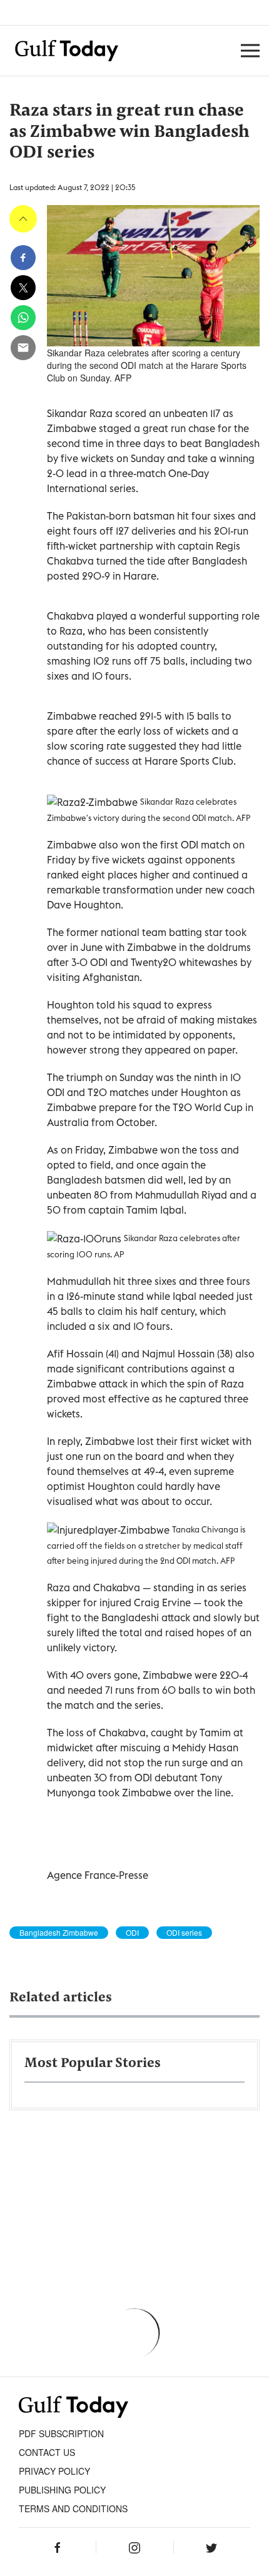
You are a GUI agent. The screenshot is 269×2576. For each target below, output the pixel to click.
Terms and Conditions (73, 2508)
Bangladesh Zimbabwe (59, 1933)
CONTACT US (47, 2452)
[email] (23, 348)
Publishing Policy (62, 2490)
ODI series (184, 1933)
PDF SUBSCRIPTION (61, 2433)
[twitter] (23, 288)
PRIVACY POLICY (54, 2471)
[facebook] (23, 258)
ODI (132, 1933)
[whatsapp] (23, 318)
